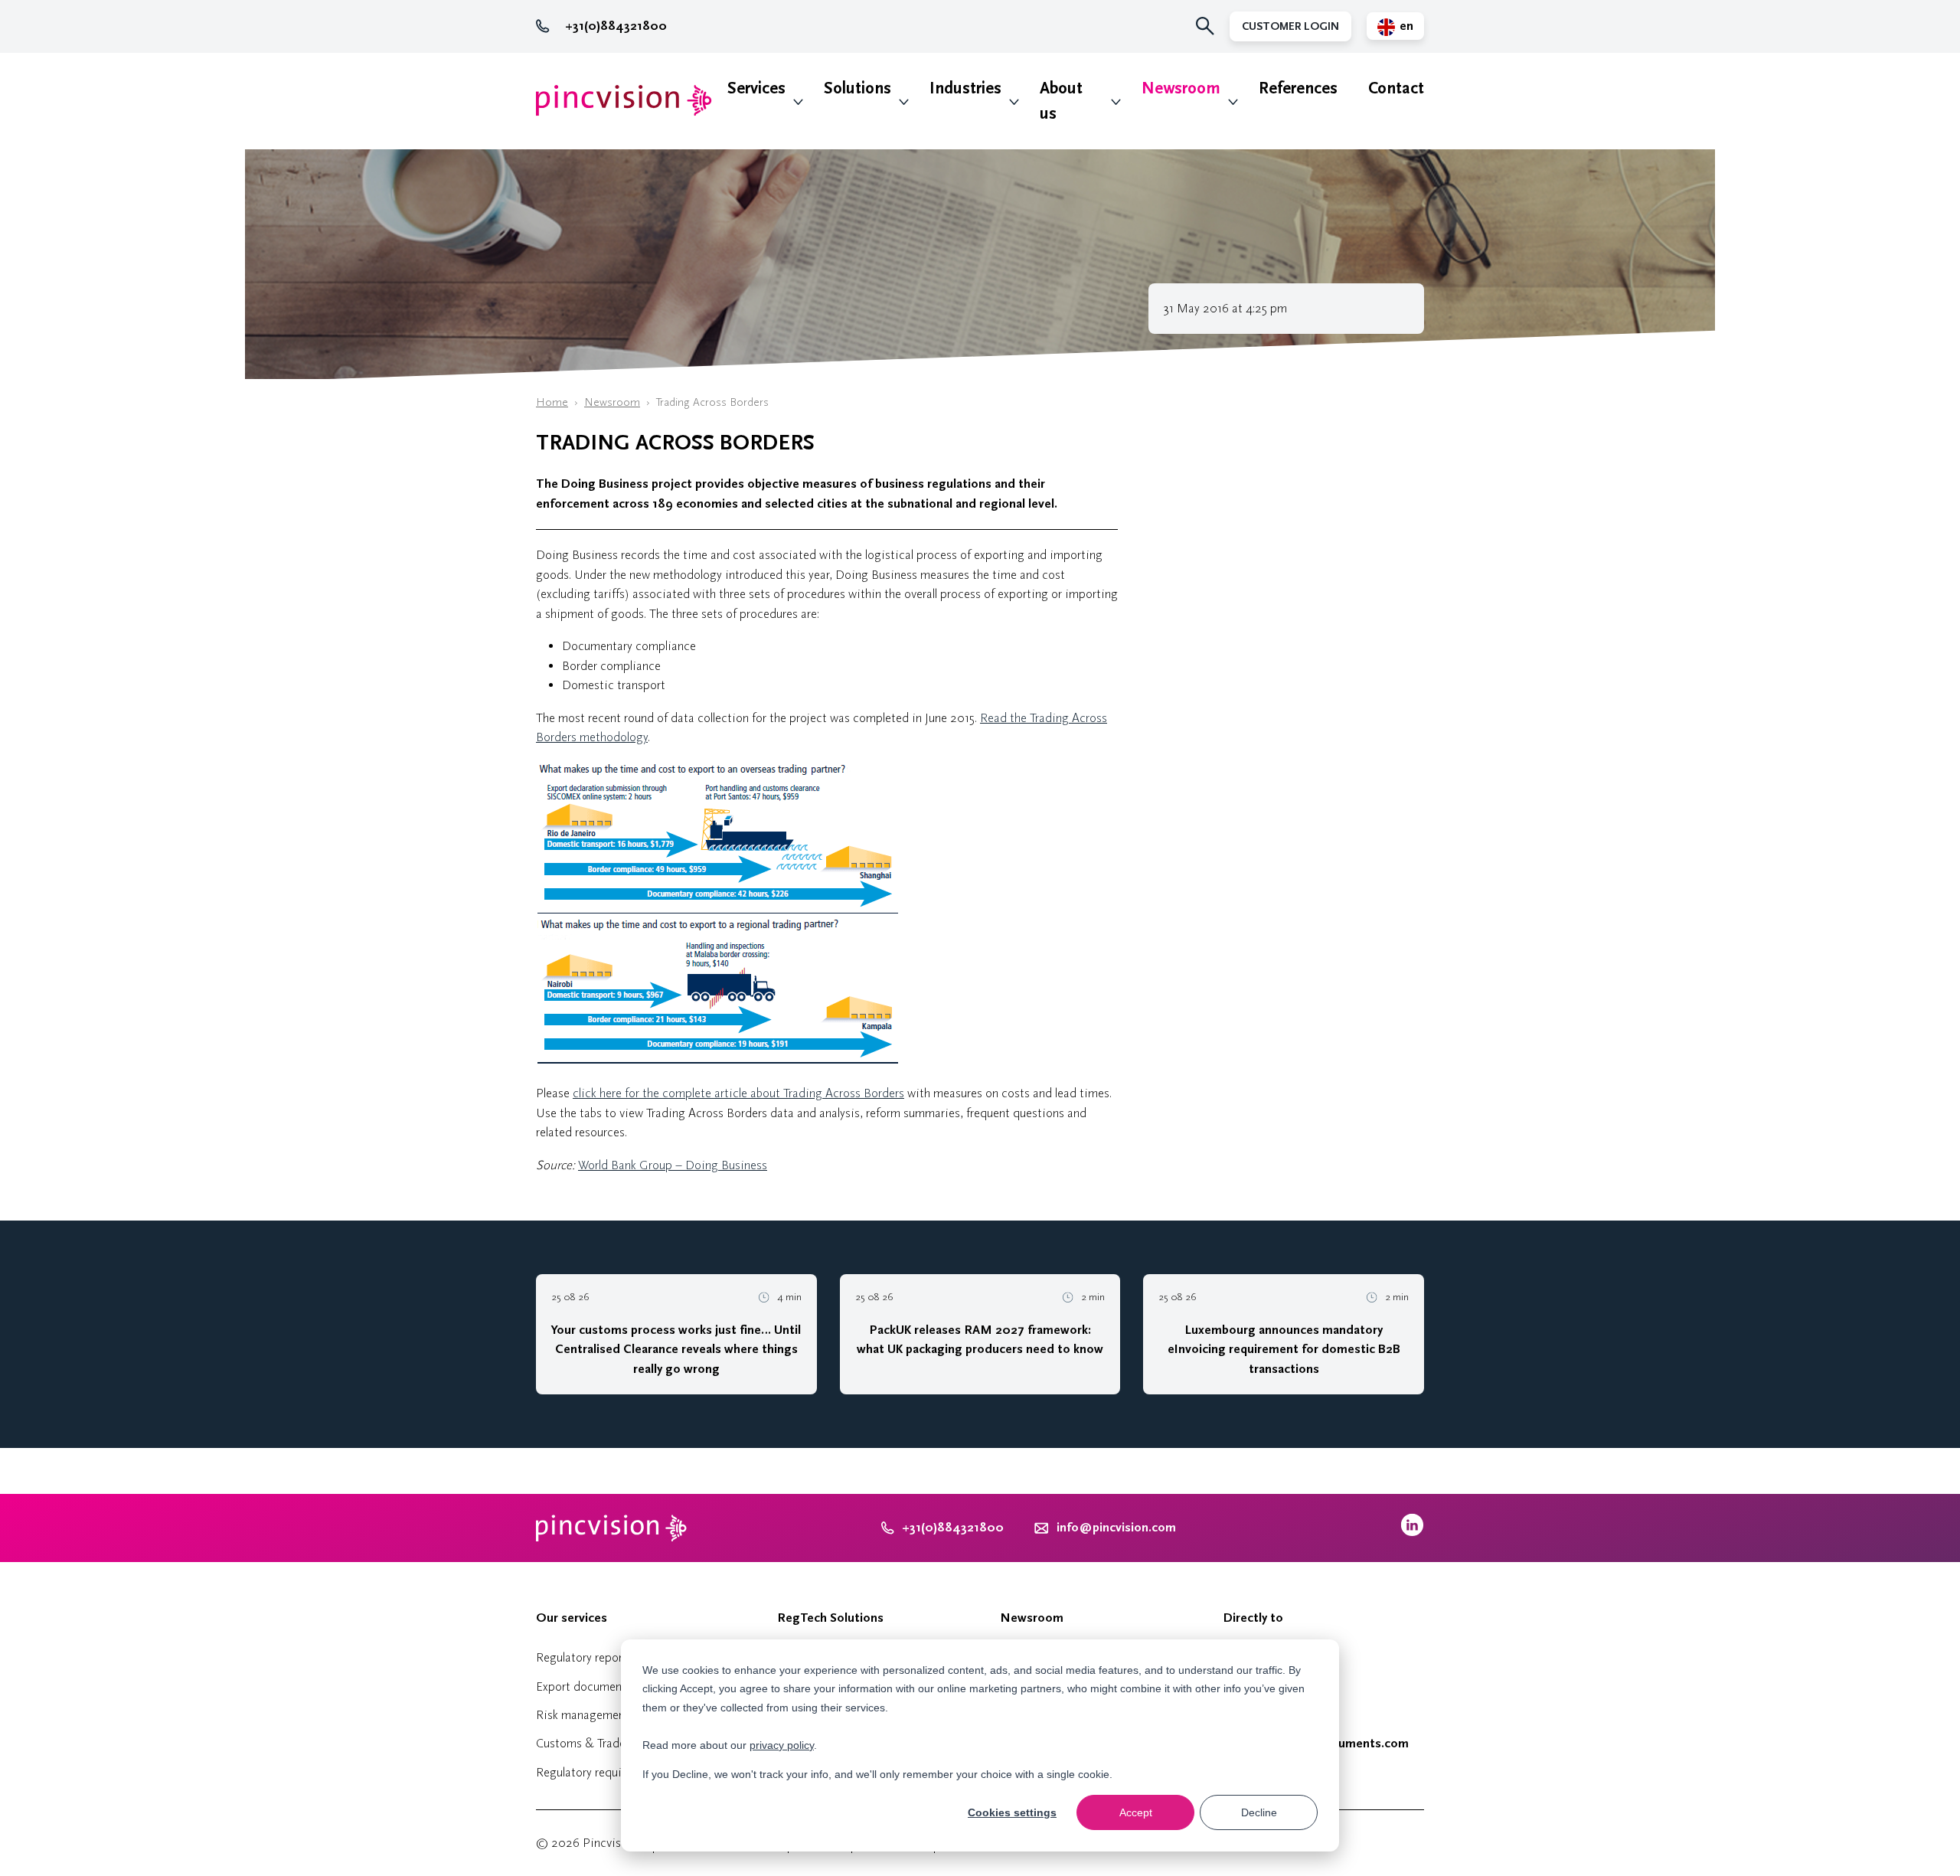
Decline (1259, 1812)
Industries (965, 88)
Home (552, 402)
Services (756, 88)
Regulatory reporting (590, 1657)
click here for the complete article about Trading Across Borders (738, 1093)
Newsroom (1181, 88)
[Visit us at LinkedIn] (1412, 1533)
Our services (572, 1618)
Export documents (584, 1686)
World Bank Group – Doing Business (673, 1165)
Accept (1136, 1812)
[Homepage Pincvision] (624, 101)
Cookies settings (1012, 1812)
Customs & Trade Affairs (599, 1743)
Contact (1396, 88)
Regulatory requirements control (620, 1772)
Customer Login (1290, 26)
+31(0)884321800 (616, 26)
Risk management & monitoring (620, 1715)
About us (1061, 101)
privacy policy (782, 1745)
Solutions (857, 88)
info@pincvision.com (1116, 1528)
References (1298, 88)
